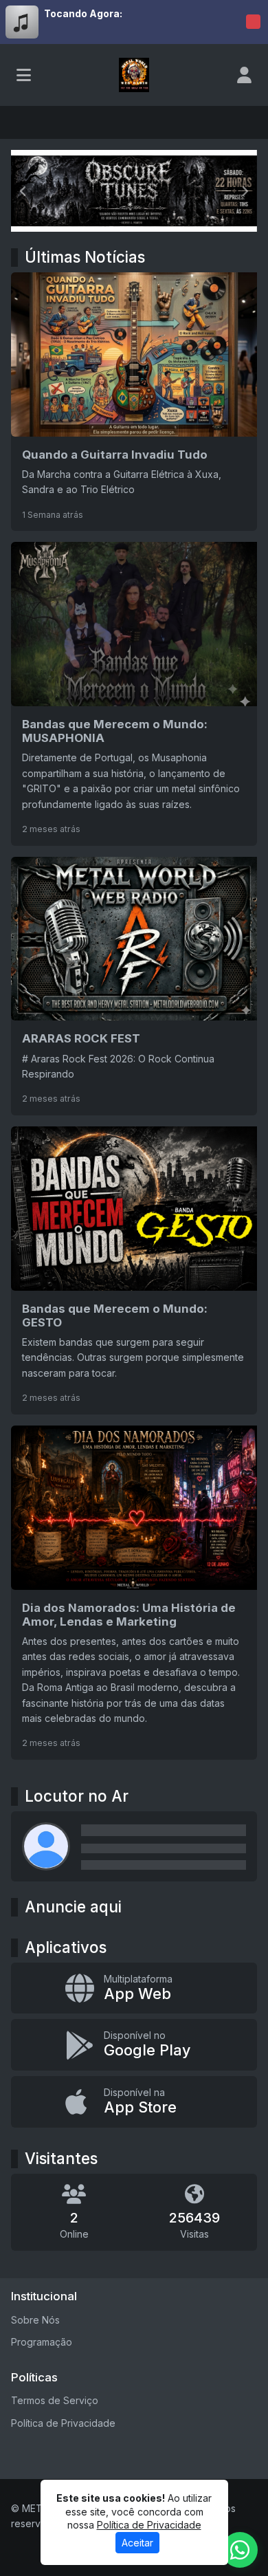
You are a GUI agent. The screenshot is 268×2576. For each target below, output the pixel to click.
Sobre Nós (35, 2320)
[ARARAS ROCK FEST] (134, 986)
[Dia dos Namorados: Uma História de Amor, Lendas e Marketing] (134, 1593)
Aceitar (137, 2543)
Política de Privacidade (63, 2423)
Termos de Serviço (55, 2400)
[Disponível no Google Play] (134, 2045)
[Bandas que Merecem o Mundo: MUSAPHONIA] (134, 694)
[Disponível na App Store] (134, 2102)
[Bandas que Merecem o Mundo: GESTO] (134, 1270)
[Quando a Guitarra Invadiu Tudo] (134, 402)
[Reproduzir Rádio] (253, 22)
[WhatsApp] (240, 2550)
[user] (244, 75)
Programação (42, 2342)
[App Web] (134, 1988)
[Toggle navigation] (24, 75)
